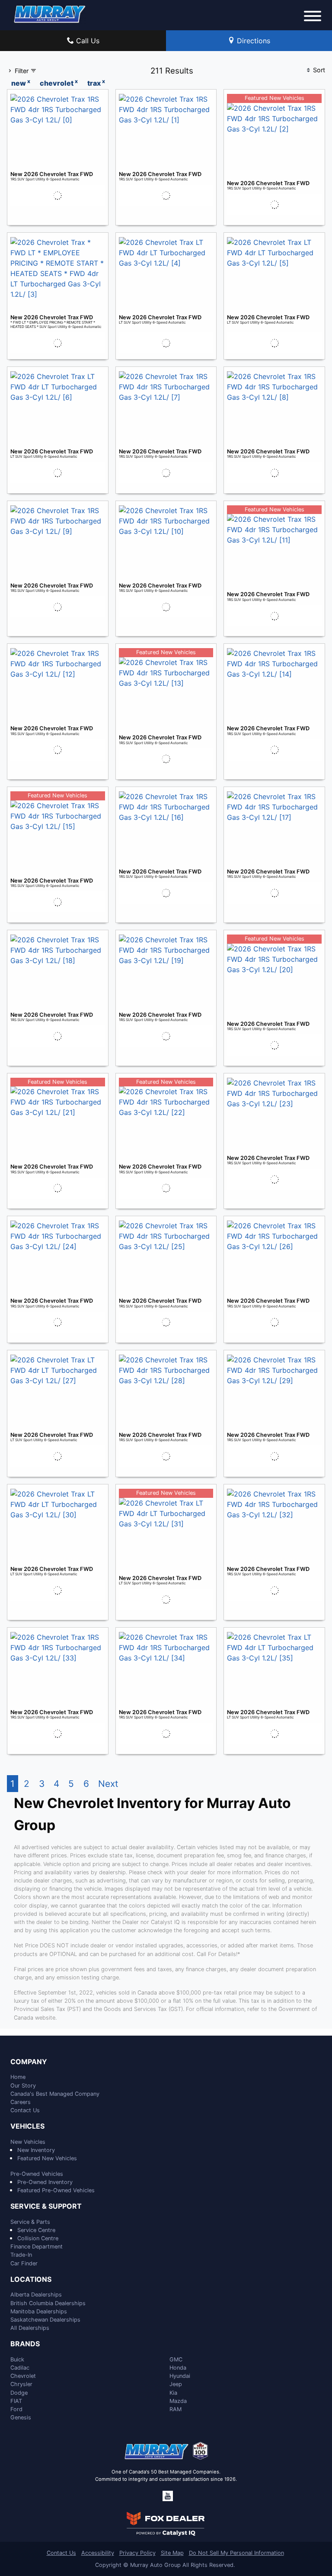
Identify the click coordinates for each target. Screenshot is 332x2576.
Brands (25, 2344)
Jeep (176, 2384)
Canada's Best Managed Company (55, 2094)
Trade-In (21, 2255)
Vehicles (27, 2126)
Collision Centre (38, 2238)
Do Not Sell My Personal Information (236, 2553)
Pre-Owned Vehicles (37, 2174)
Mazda (178, 2401)
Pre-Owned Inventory (45, 2182)
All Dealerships (30, 2328)
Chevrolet (23, 2376)
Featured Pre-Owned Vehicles (56, 2190)
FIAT (16, 2401)
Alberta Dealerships (36, 2295)
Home (18, 2077)
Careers (21, 2102)
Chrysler (21, 2384)
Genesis (21, 2417)
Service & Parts (30, 2222)
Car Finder (24, 2263)
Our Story (23, 2086)
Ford (16, 2409)
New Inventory (36, 2150)
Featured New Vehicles (47, 2158)
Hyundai (180, 2376)
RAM (176, 2409)
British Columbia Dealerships (48, 2303)
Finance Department (37, 2247)
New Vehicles (28, 2142)
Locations (31, 2280)
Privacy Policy (137, 2553)
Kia (173, 2393)
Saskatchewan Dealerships (45, 2320)
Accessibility (98, 2553)
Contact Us (25, 2110)
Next (108, 1784)
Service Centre (36, 2230)
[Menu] (313, 17)
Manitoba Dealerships (39, 2311)
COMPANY (29, 2062)
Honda (178, 2368)
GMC (176, 2359)
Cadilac (20, 2368)
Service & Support (46, 2207)
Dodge (19, 2393)
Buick (17, 2359)
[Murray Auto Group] (50, 13)
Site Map (172, 2553)
